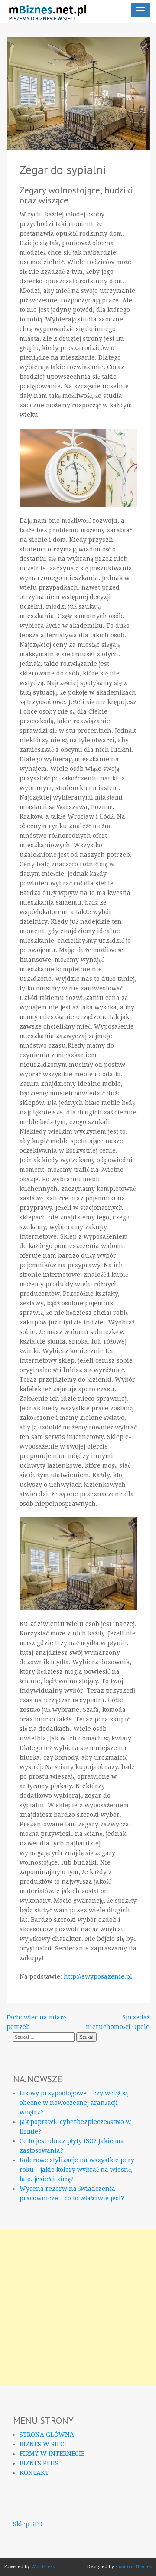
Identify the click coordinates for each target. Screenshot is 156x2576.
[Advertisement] (78, 2307)
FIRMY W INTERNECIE (52, 2454)
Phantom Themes (133, 2567)
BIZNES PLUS (39, 2463)
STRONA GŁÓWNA (47, 2435)
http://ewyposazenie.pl (98, 1976)
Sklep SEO (28, 2524)
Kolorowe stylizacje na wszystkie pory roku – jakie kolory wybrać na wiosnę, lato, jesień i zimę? (77, 2170)
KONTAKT (34, 2473)
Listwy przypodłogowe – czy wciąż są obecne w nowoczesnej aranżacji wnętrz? (74, 2103)
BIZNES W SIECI (43, 2444)
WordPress (43, 2567)
